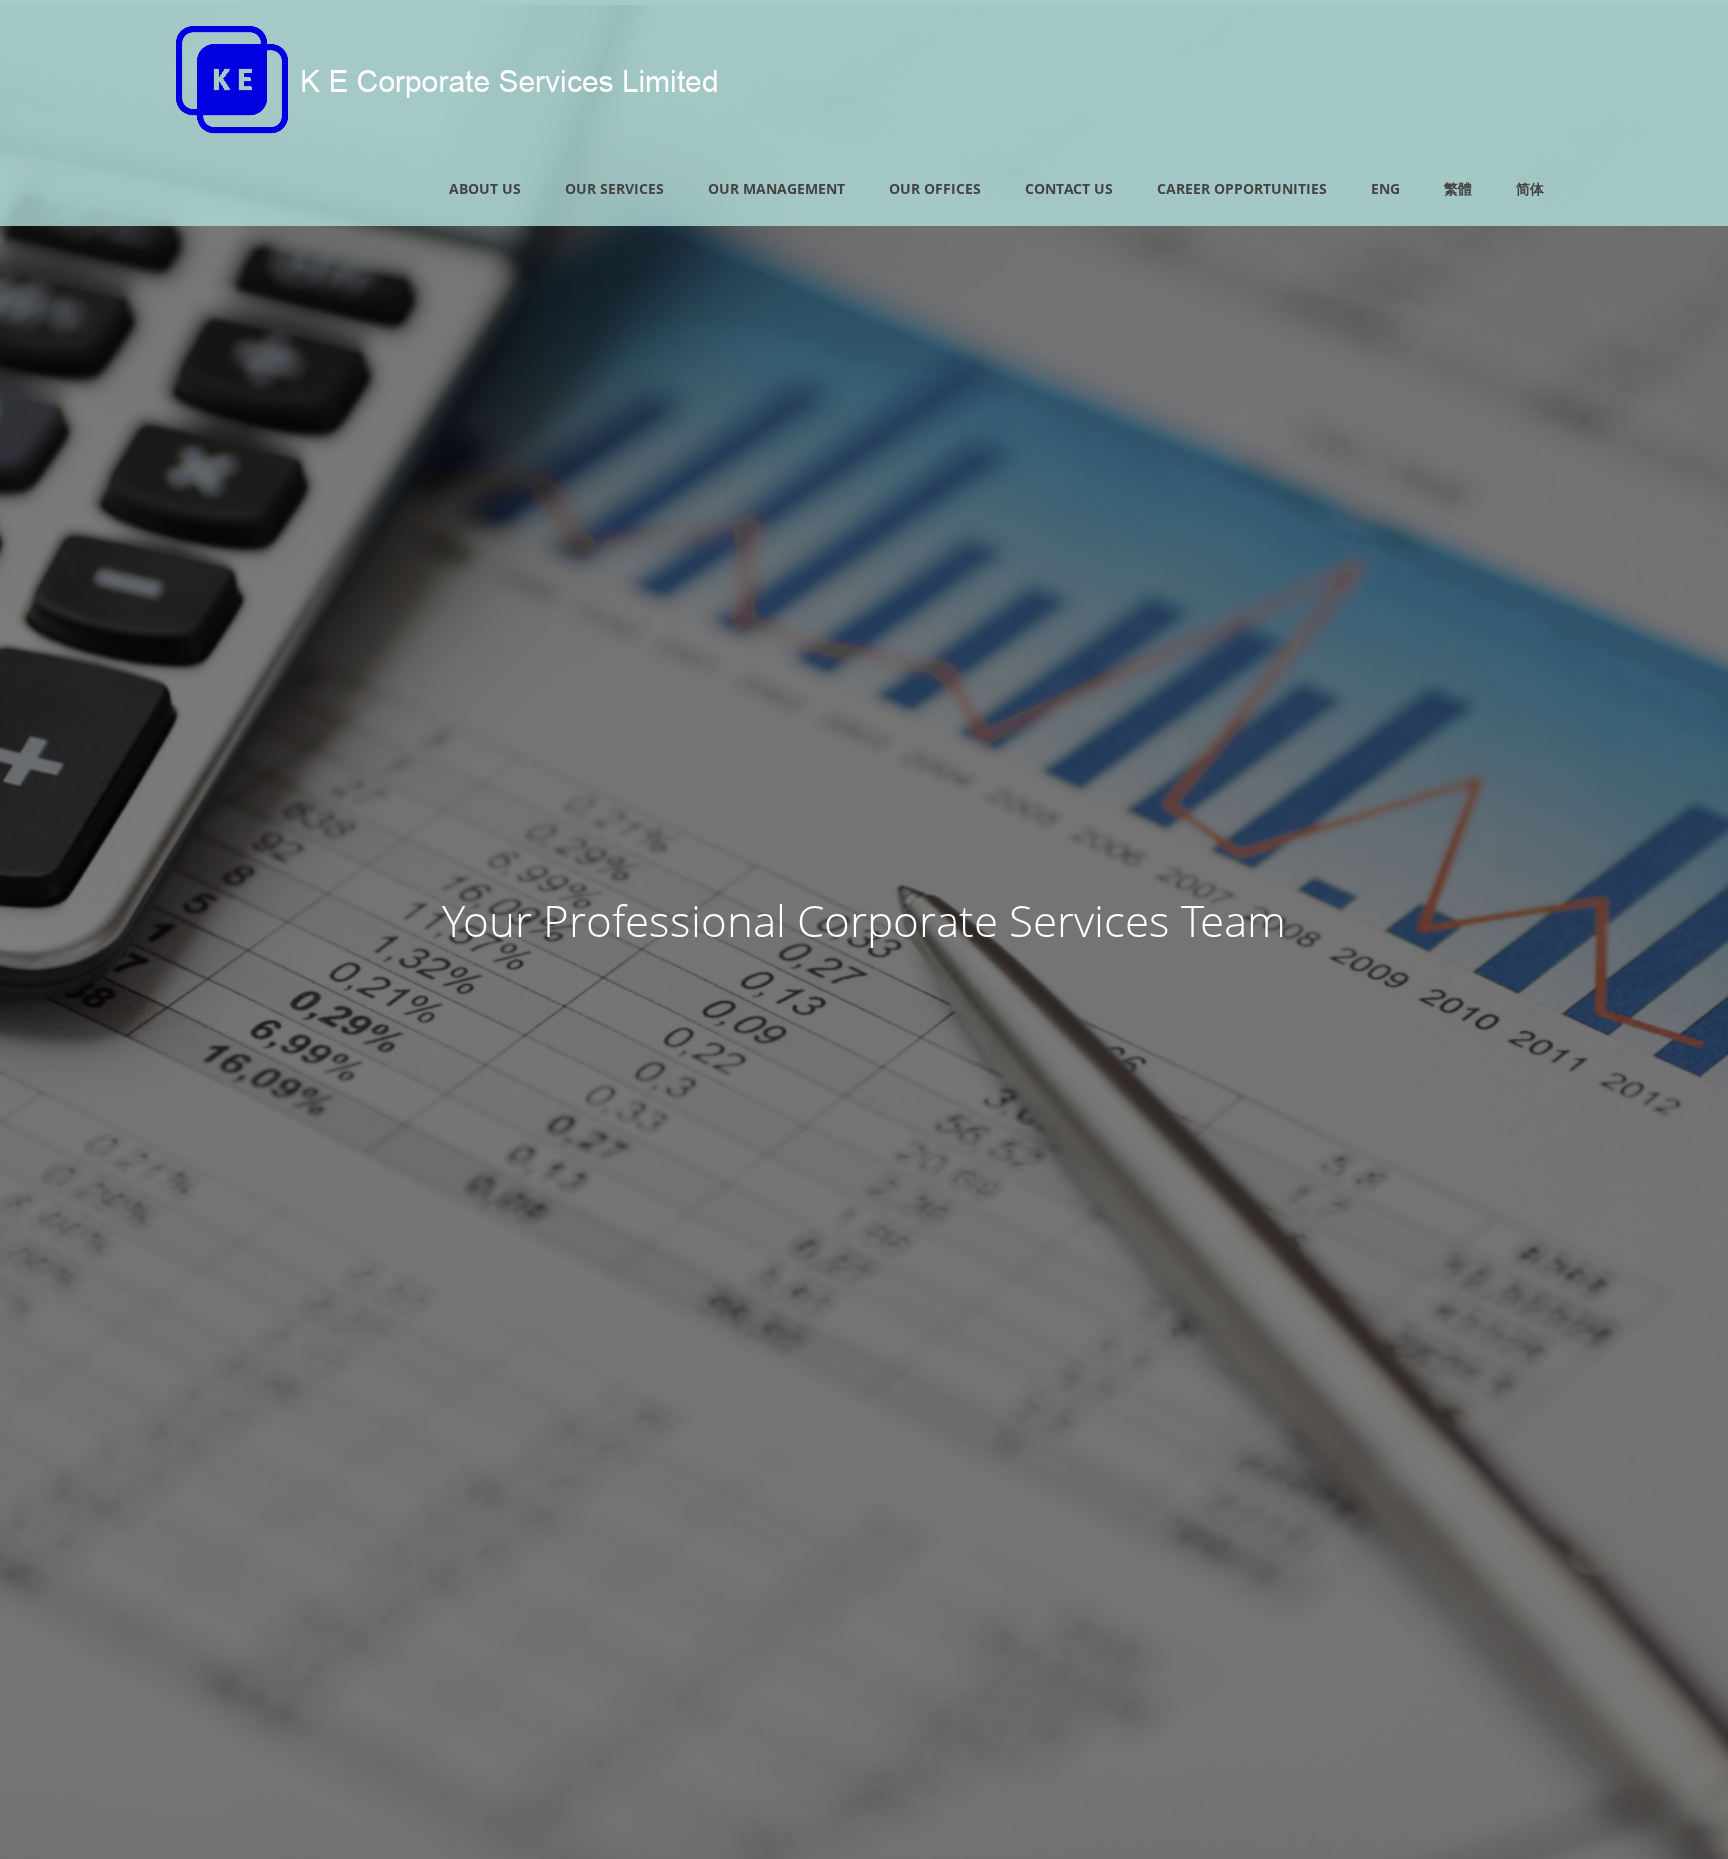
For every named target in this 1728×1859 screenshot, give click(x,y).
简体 (1530, 188)
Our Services (614, 188)
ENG (1385, 188)
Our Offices (935, 188)
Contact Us (1069, 188)
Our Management (776, 188)
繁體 (1458, 188)
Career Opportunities (1242, 188)
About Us (485, 188)
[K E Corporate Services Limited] (449, 127)
